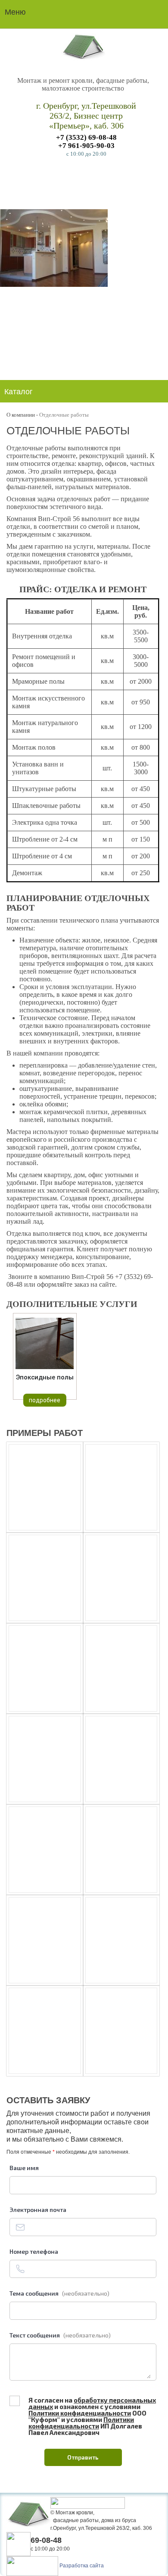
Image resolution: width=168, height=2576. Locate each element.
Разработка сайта (82, 2566)
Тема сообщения (59, 2293)
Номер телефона (34, 2251)
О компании (21, 415)
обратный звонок (110, 2543)
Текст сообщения (60, 2335)
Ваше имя (24, 2168)
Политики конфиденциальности (80, 2413)
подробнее (45, 1400)
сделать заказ (90, 176)
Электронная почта (38, 2210)
